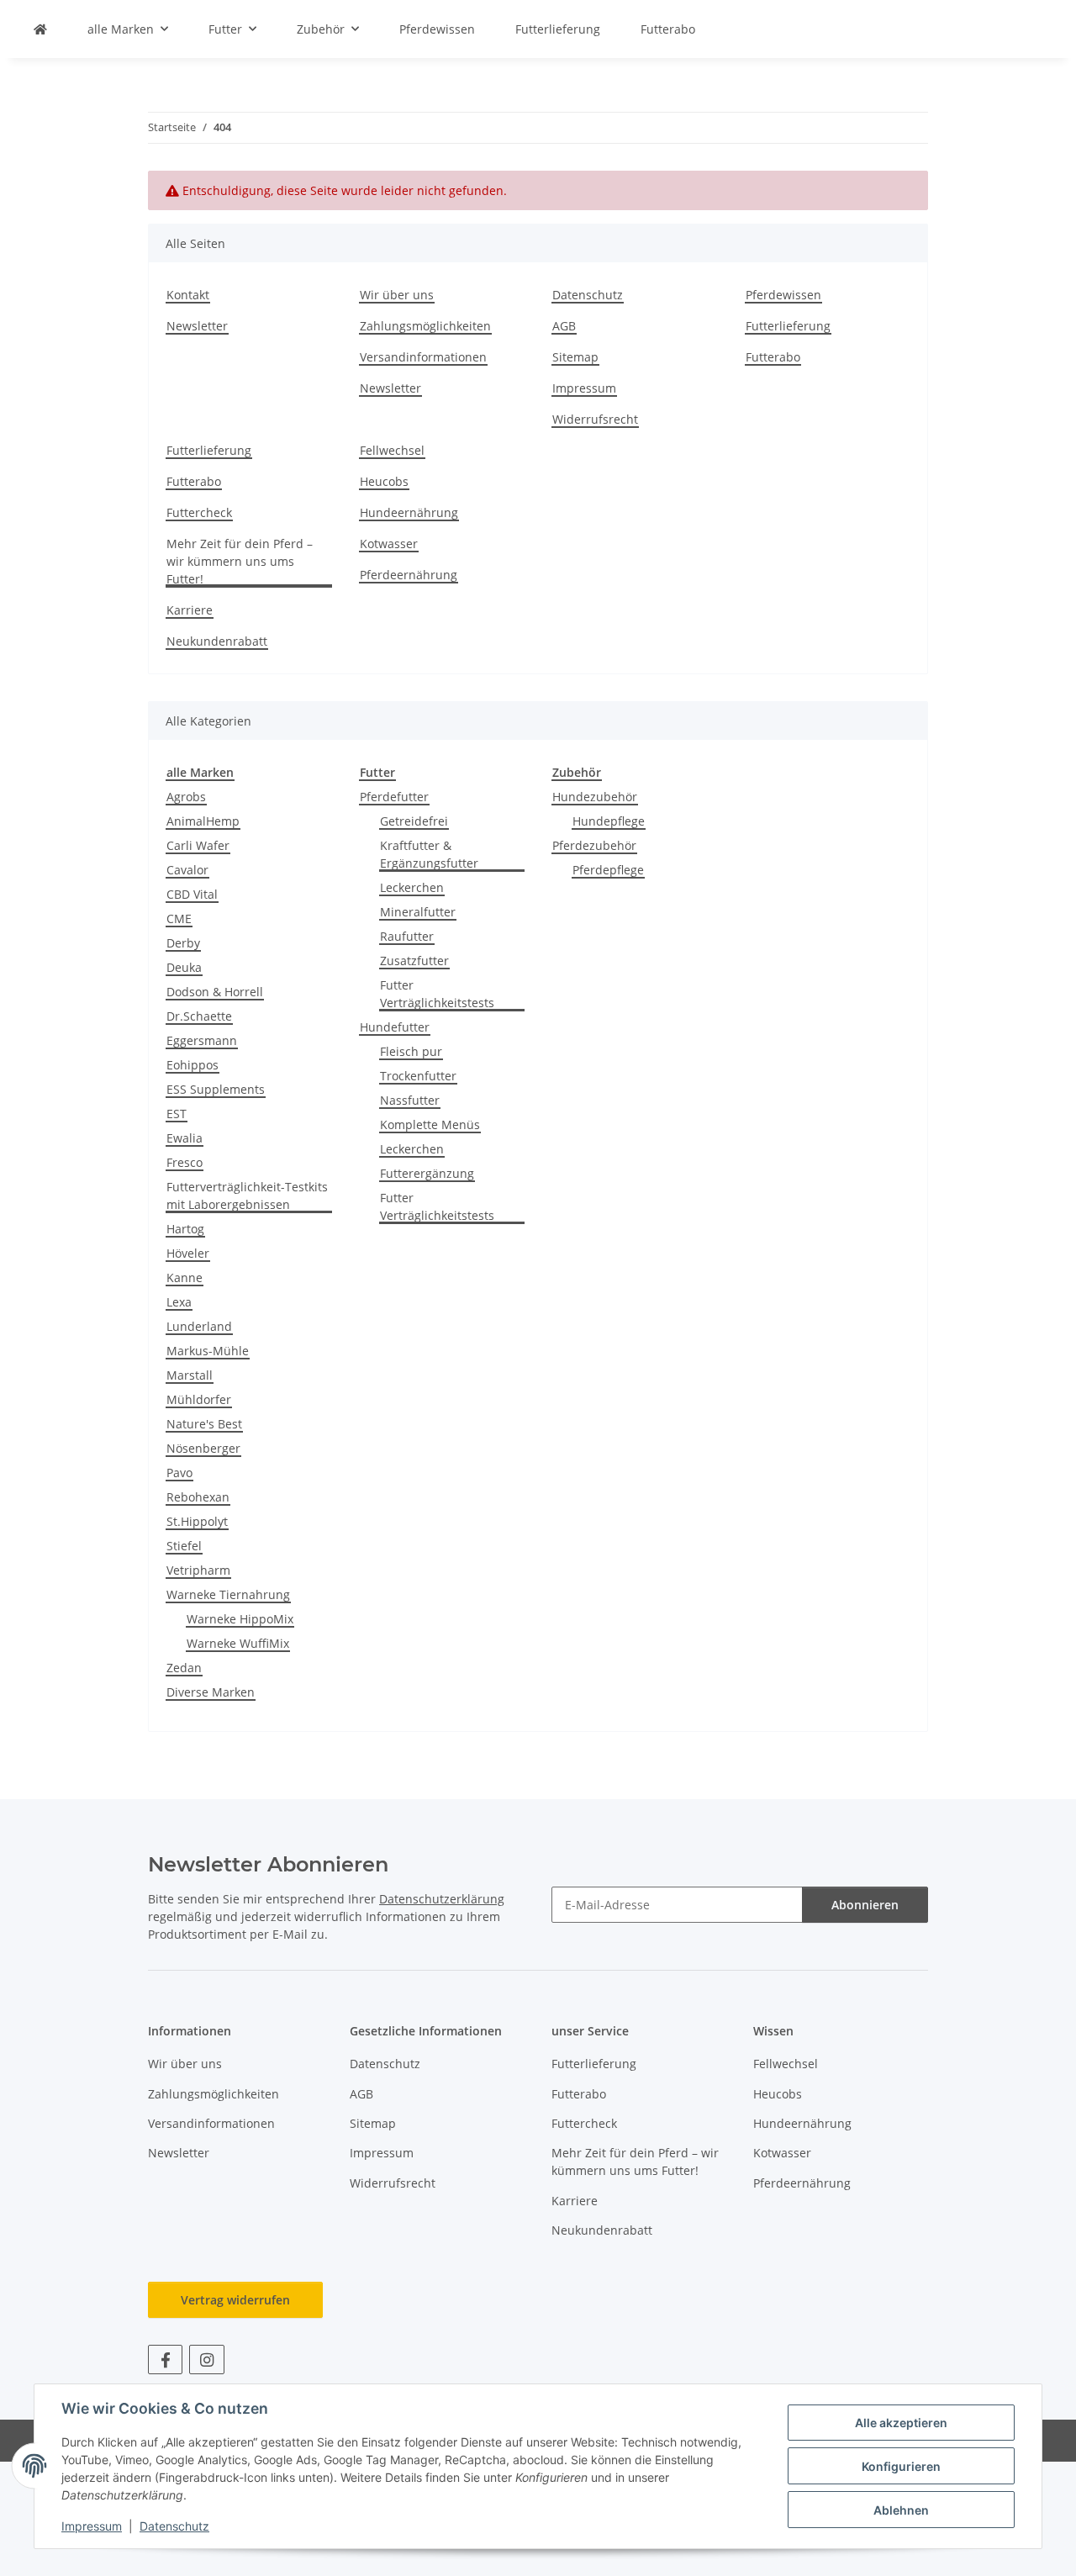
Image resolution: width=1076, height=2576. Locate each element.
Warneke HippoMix (240, 1619)
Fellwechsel (392, 450)
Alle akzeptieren (901, 2423)
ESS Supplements (216, 1089)
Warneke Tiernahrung (228, 1594)
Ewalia (185, 1138)
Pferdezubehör (594, 845)
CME (179, 918)
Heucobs (384, 481)
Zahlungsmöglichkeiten (425, 326)
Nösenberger (203, 1448)
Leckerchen (412, 887)
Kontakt (188, 295)
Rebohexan (198, 1497)
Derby (183, 943)
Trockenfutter (418, 1076)
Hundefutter (395, 1027)
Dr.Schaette (199, 1016)
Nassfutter (410, 1100)
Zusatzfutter (414, 961)
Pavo (179, 1473)
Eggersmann (202, 1040)
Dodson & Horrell (215, 992)
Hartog (185, 1229)
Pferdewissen (437, 29)
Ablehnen (901, 2510)
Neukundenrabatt (217, 641)
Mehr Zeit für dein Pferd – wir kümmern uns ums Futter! (240, 561)
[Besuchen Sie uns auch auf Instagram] (206, 2360)
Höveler (188, 1253)
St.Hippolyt (197, 1521)
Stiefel (184, 1546)
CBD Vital (192, 894)
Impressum (92, 2526)
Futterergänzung (427, 1173)
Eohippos (193, 1065)
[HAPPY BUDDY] (40, 29)
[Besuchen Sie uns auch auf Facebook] (165, 2360)
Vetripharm (198, 1570)
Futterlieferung (558, 29)
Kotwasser (389, 544)
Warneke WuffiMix (238, 1643)
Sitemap (575, 357)
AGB (564, 326)
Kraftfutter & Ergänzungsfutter (429, 854)
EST (177, 1114)
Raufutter (407, 936)
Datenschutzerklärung (442, 1899)
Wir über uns (397, 295)
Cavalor (187, 870)
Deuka (184, 967)
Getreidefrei (414, 821)
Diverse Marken (211, 1692)
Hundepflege (609, 821)
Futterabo (668, 29)
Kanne (185, 1277)
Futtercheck (199, 512)
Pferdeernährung (409, 575)
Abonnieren (865, 1905)
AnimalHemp (203, 821)
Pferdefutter (394, 797)
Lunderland (199, 1326)
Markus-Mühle (208, 1351)
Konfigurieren (901, 2466)
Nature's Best (204, 1424)
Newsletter (197, 326)
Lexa (179, 1302)
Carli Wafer (198, 845)
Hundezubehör (595, 797)
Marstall (190, 1375)
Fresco (185, 1162)
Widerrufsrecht (595, 419)
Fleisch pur (411, 1051)
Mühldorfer (199, 1399)
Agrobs (186, 797)
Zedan (184, 1668)
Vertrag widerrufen (235, 2300)
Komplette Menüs (430, 1124)
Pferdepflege (608, 870)
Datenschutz (174, 2526)
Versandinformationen (423, 357)
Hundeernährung (409, 512)
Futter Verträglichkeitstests (437, 994)
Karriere (190, 610)
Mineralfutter (418, 912)
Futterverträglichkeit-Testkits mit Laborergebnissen (247, 1196)
